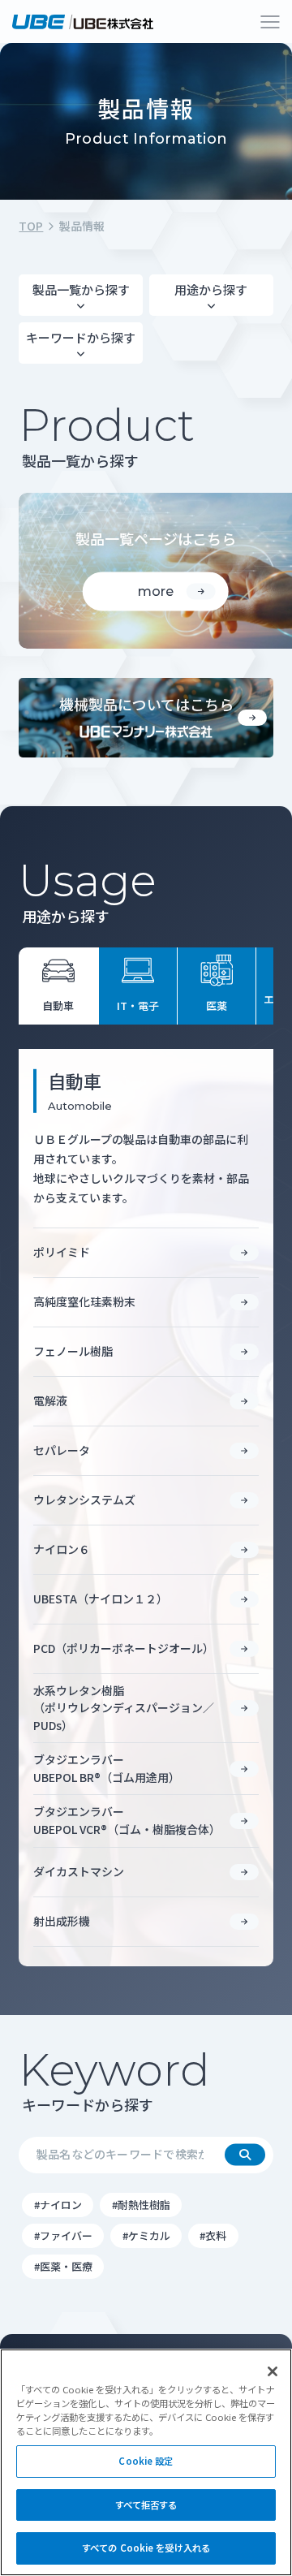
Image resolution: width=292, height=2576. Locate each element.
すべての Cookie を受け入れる (146, 2548)
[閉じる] (273, 2371)
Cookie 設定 (146, 2461)
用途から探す (211, 289)
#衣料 (213, 2235)
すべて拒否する (146, 2505)
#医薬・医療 (63, 2266)
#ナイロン (58, 2205)
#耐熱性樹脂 (141, 2205)
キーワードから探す (81, 337)
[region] (146, 2462)
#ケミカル (146, 2235)
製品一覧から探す (81, 289)
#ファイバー (63, 2235)
